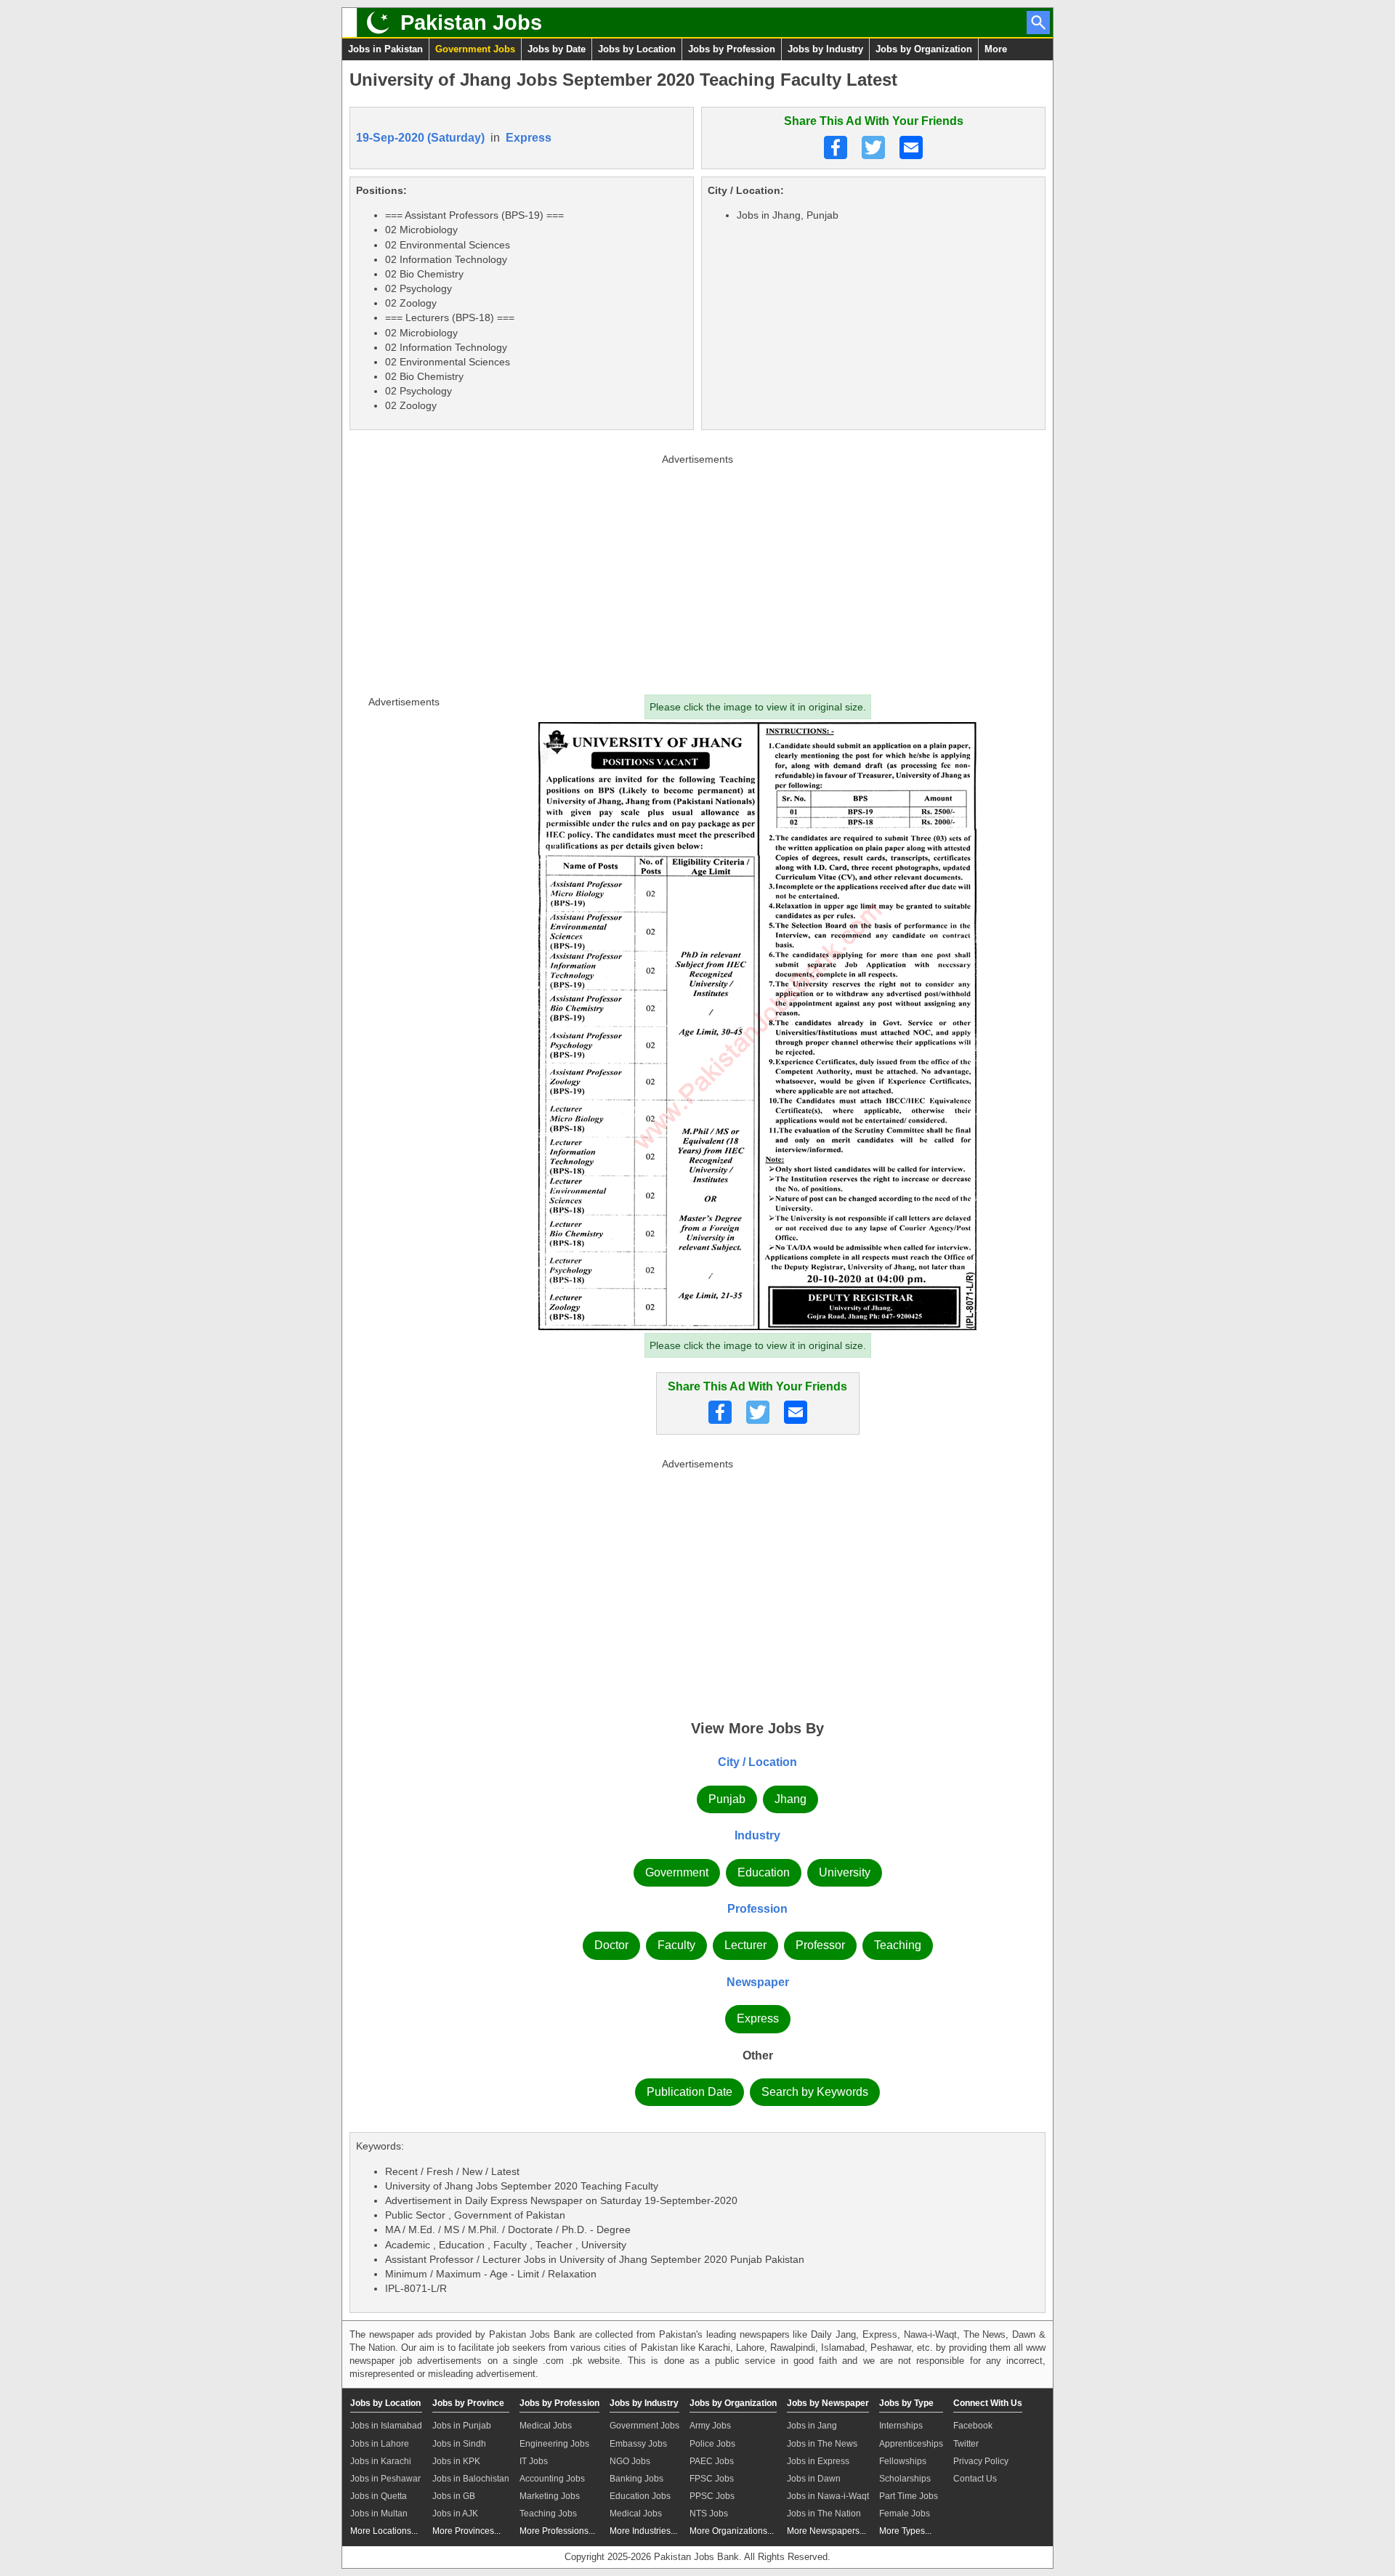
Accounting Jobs (552, 2479)
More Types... (905, 2531)
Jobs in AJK (455, 2514)
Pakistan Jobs (471, 23)
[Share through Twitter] (873, 147)
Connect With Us (988, 2403)
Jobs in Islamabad (386, 2426)
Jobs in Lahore (380, 2444)
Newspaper (758, 1982)
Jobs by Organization (924, 49)
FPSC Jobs (712, 2479)
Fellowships (903, 2461)
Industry (757, 1835)
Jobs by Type (906, 2403)
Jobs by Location (637, 49)
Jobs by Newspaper (828, 2403)
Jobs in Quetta (379, 2496)
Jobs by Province (468, 2403)
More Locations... (384, 2531)
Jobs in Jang (812, 2426)
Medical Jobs (546, 2426)
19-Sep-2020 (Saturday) (420, 138)
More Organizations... (732, 2531)
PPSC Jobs (712, 2496)
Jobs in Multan (379, 2514)
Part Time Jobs (909, 2496)
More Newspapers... (826, 2531)
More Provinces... (466, 2531)
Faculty (676, 1945)
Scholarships (905, 2479)
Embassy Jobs (638, 2444)
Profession (757, 1909)
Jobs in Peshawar (385, 2479)
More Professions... (557, 2531)
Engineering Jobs (554, 2444)
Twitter (966, 2444)
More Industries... (643, 2531)
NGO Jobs (630, 2461)
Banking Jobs (636, 2479)
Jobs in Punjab (462, 2426)
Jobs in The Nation (824, 2514)
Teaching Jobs (548, 2514)
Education (764, 1872)
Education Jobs (640, 2496)
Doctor (611, 1945)
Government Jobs (475, 49)
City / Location (757, 1762)
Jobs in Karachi (381, 2461)
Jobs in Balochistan (471, 2479)
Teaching (898, 1945)
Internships (901, 2426)
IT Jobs (534, 2461)
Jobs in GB (454, 2496)
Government (677, 1872)
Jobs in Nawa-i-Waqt (828, 2496)
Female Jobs (905, 2514)
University (845, 1872)
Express (529, 138)
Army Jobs (710, 2426)
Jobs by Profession (732, 49)
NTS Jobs (709, 2514)
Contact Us (975, 2479)
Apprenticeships (911, 2444)
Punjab (727, 1799)
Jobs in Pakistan (385, 49)
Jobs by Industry (825, 49)
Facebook (973, 2426)
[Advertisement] (697, 571)
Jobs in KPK (456, 2461)
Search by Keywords (815, 2092)
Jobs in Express (818, 2461)
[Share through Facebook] (836, 147)
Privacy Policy (981, 2461)
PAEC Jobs (712, 2461)
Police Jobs (712, 2444)
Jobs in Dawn (814, 2479)
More (996, 49)
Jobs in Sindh (459, 2444)
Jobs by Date (557, 49)
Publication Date (690, 2092)
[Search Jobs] (1038, 23)
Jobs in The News (822, 2444)
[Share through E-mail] (911, 147)
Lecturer (745, 1945)
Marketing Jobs (550, 2496)
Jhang (790, 1799)
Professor (820, 1945)
